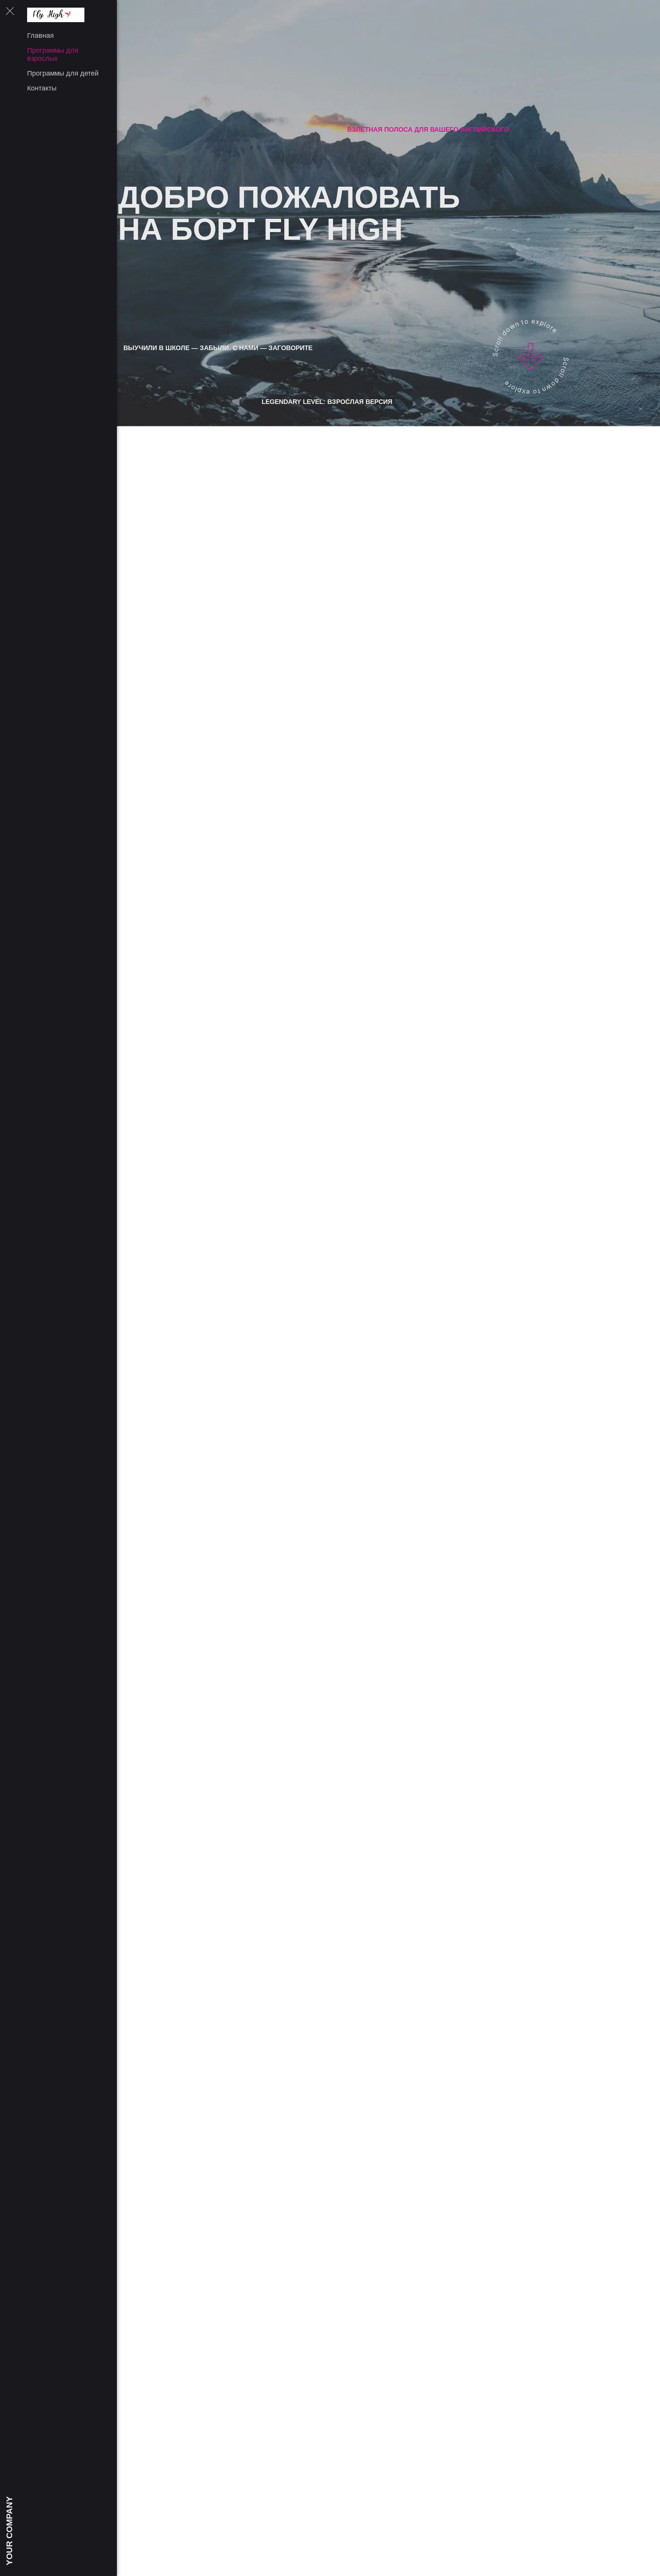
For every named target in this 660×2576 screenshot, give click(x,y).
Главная (40, 36)
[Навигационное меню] (10, 11)
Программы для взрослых (53, 54)
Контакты (42, 88)
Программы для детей (63, 73)
